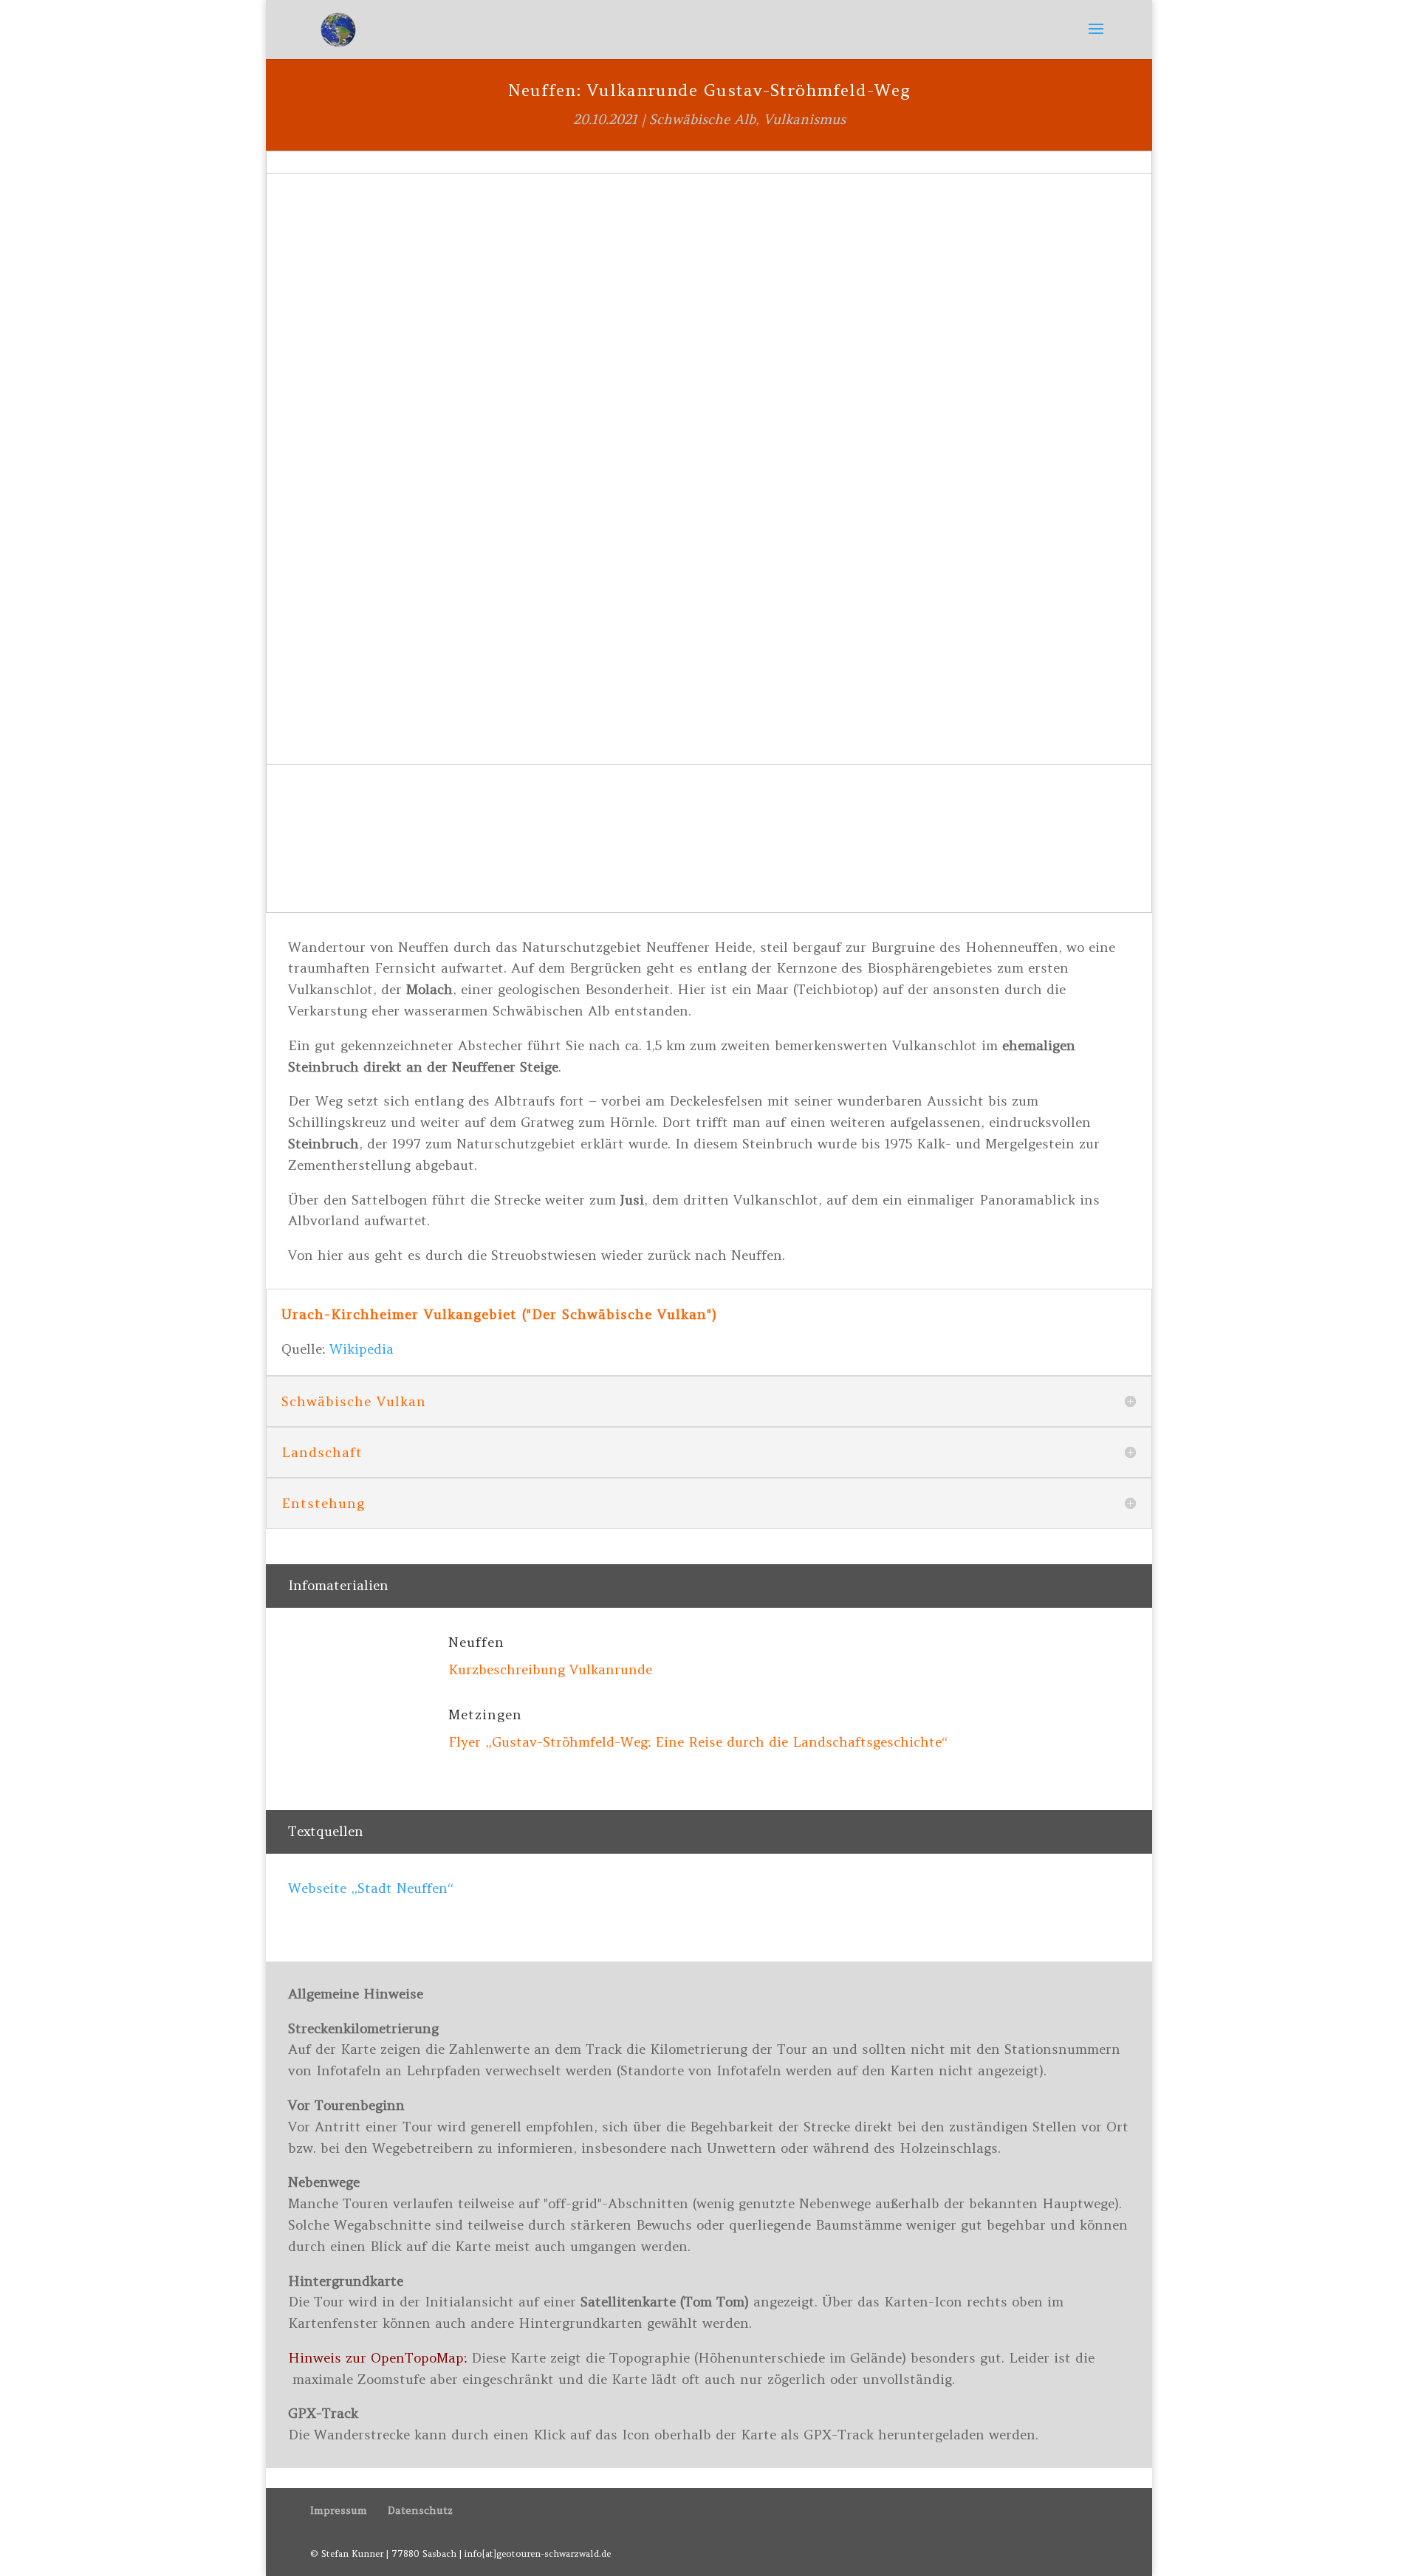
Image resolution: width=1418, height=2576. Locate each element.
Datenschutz (420, 2510)
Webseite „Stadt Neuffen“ (371, 1888)
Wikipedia (362, 1349)
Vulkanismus (805, 119)
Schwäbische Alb (702, 119)
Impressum (339, 2510)
